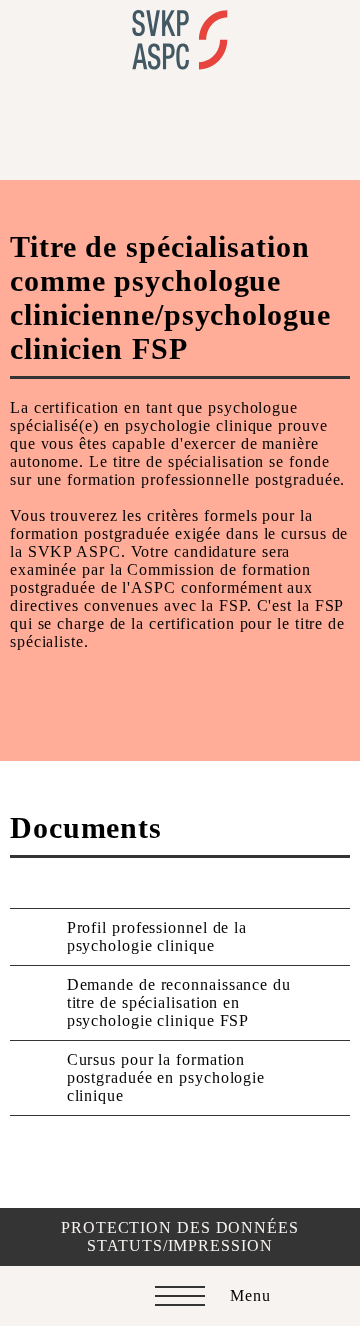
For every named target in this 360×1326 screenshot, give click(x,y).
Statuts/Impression (179, 1245)
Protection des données (180, 1227)
